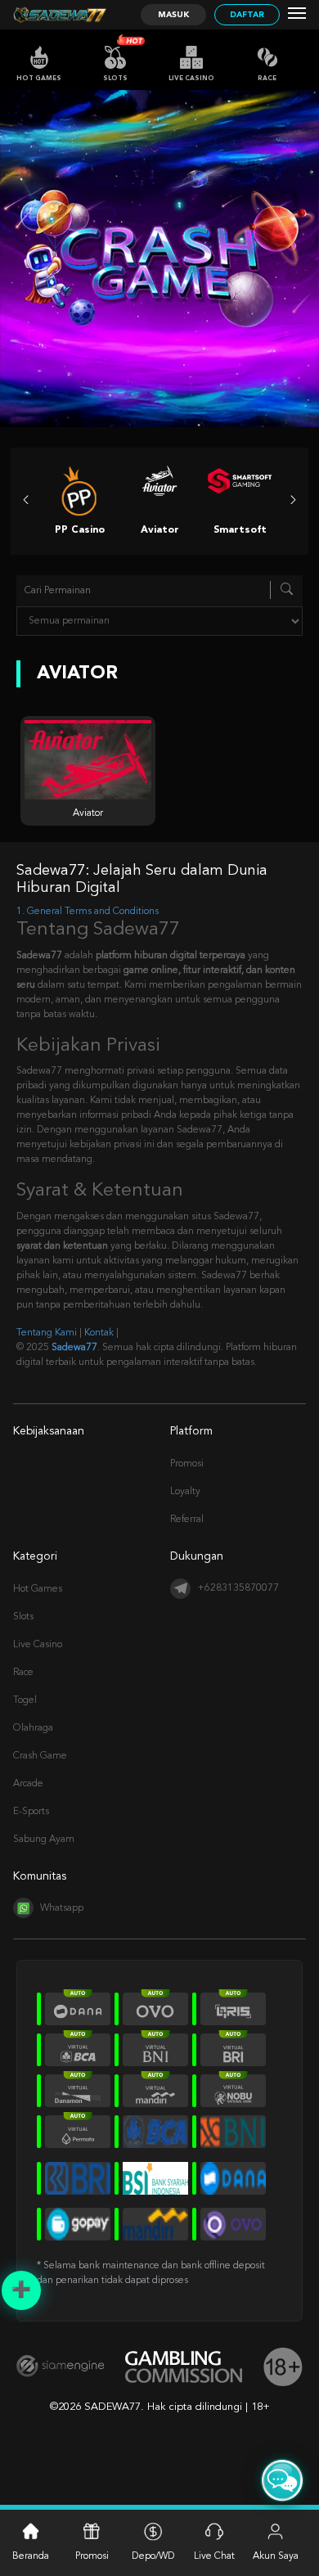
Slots (115, 79)
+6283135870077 (238, 1588)
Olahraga (33, 1728)
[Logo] (60, 15)
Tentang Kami (47, 1333)
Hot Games (39, 79)
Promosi (187, 1464)
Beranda (31, 2556)
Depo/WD (153, 2556)
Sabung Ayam (44, 1840)
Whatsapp (62, 1908)
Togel (25, 1700)
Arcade (28, 1784)
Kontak (99, 1333)
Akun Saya (276, 2556)
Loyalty (185, 1492)
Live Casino (191, 79)
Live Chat (214, 2556)
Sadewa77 (74, 1348)
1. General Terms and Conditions (88, 912)
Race (267, 79)
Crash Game (40, 1756)
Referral (187, 1520)
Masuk (173, 15)
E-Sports (31, 1812)
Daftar (247, 15)
